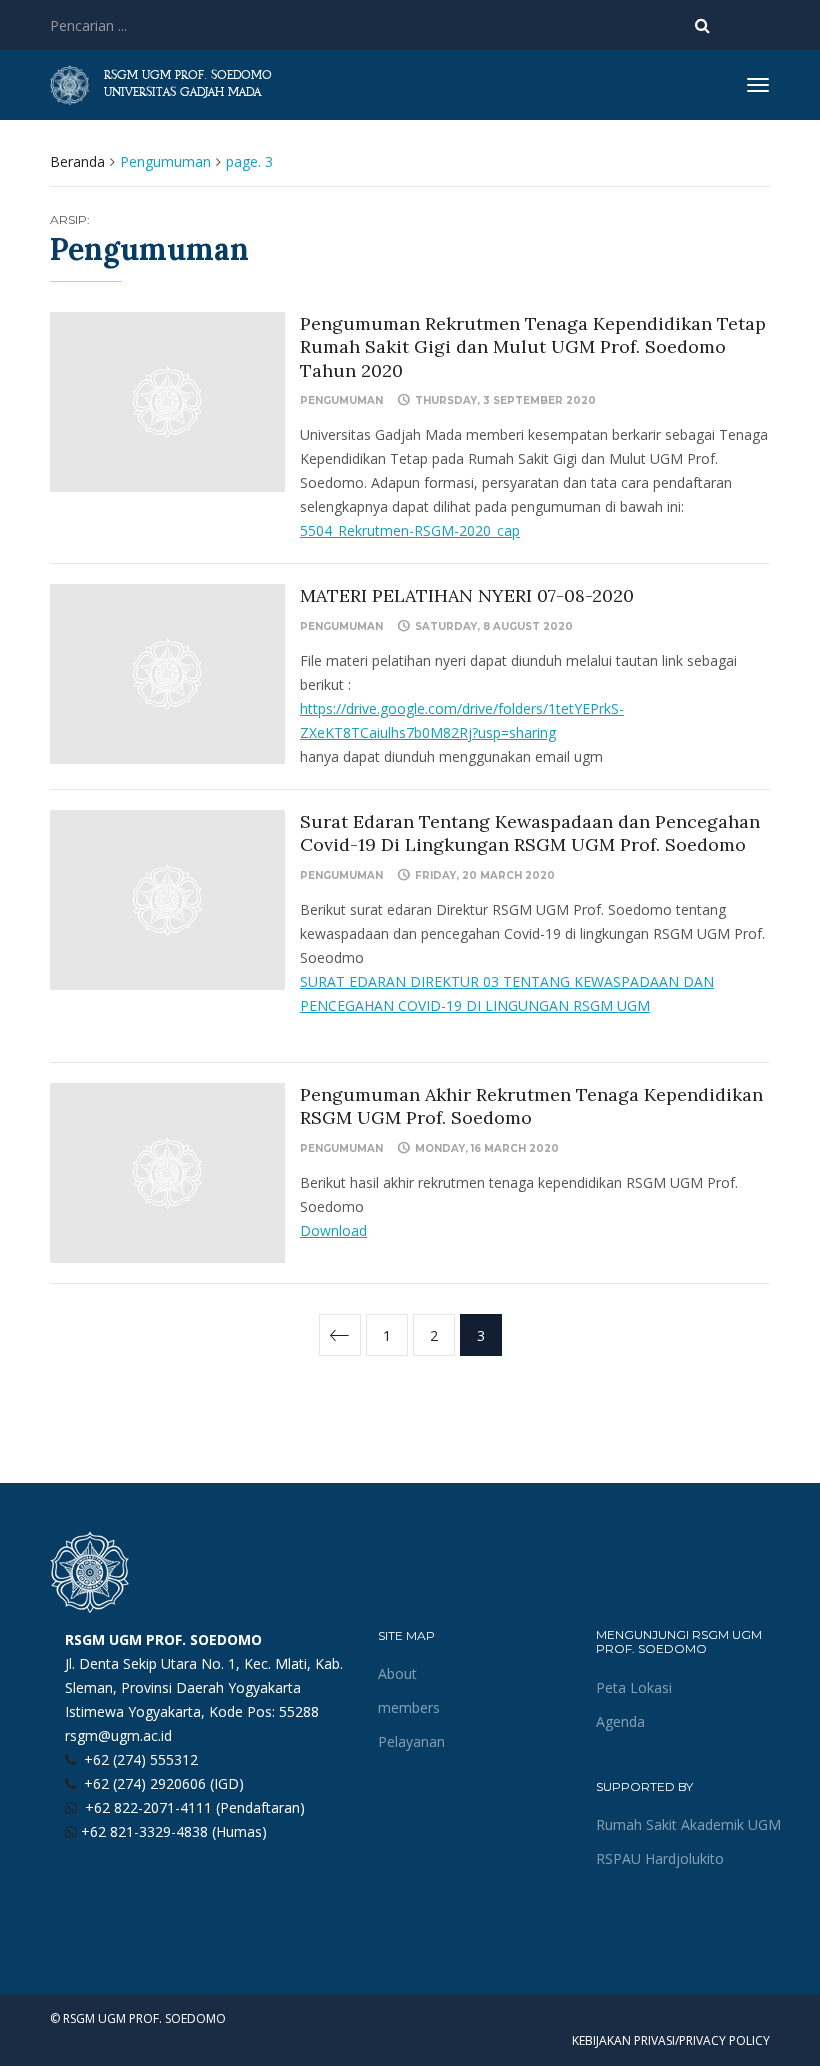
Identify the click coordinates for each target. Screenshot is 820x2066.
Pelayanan (411, 1741)
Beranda (77, 161)
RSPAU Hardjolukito (660, 1858)
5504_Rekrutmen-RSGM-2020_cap (410, 530)
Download (333, 1230)
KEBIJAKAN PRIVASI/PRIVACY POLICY (671, 2040)
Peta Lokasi (634, 1687)
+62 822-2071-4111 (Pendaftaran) (195, 1807)
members (409, 1707)
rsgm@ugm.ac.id (118, 1735)
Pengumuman (341, 400)
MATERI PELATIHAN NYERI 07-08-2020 (467, 595)
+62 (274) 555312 (141, 1759)
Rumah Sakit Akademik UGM (688, 1824)
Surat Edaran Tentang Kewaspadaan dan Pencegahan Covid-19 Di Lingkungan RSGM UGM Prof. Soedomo (530, 833)
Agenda (620, 1721)
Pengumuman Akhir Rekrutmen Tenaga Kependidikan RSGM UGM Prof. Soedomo (531, 1106)
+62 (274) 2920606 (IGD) (164, 1783)
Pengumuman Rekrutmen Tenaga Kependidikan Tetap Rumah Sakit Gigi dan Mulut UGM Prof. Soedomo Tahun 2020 (533, 347)
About (397, 1673)
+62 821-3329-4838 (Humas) (174, 1831)
